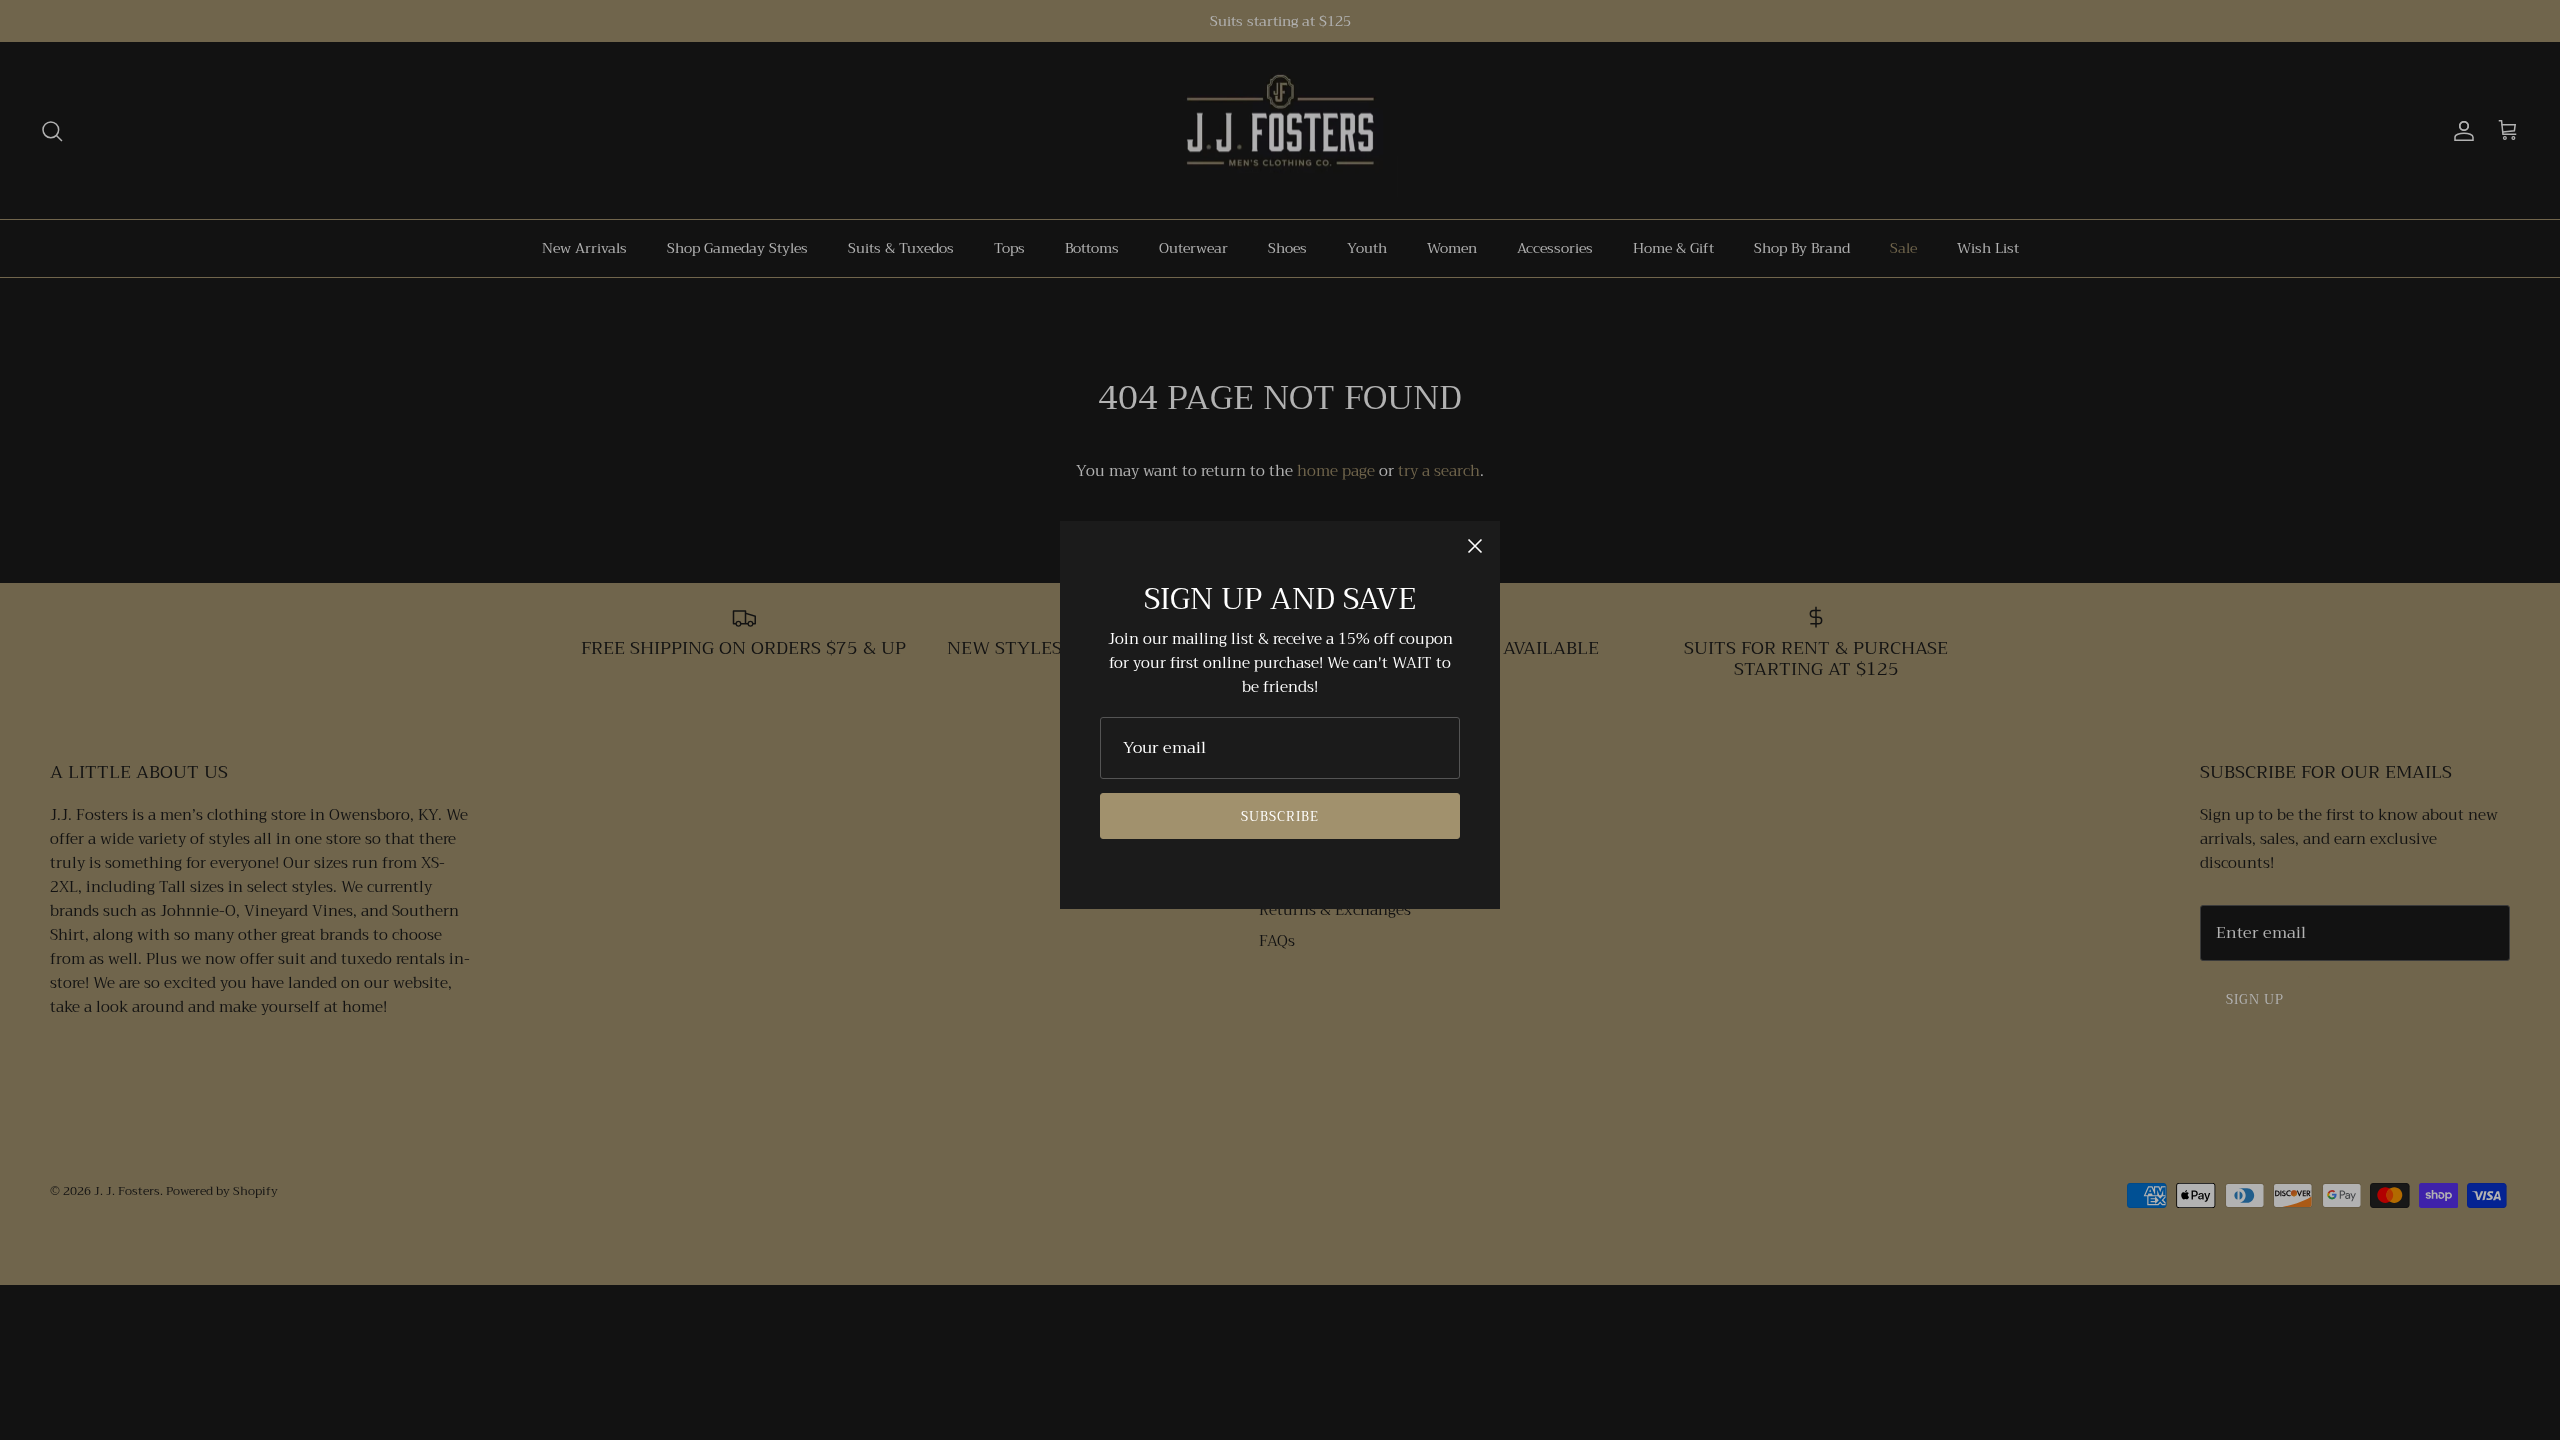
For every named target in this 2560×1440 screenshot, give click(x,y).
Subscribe (1280, 816)
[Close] (1475, 546)
